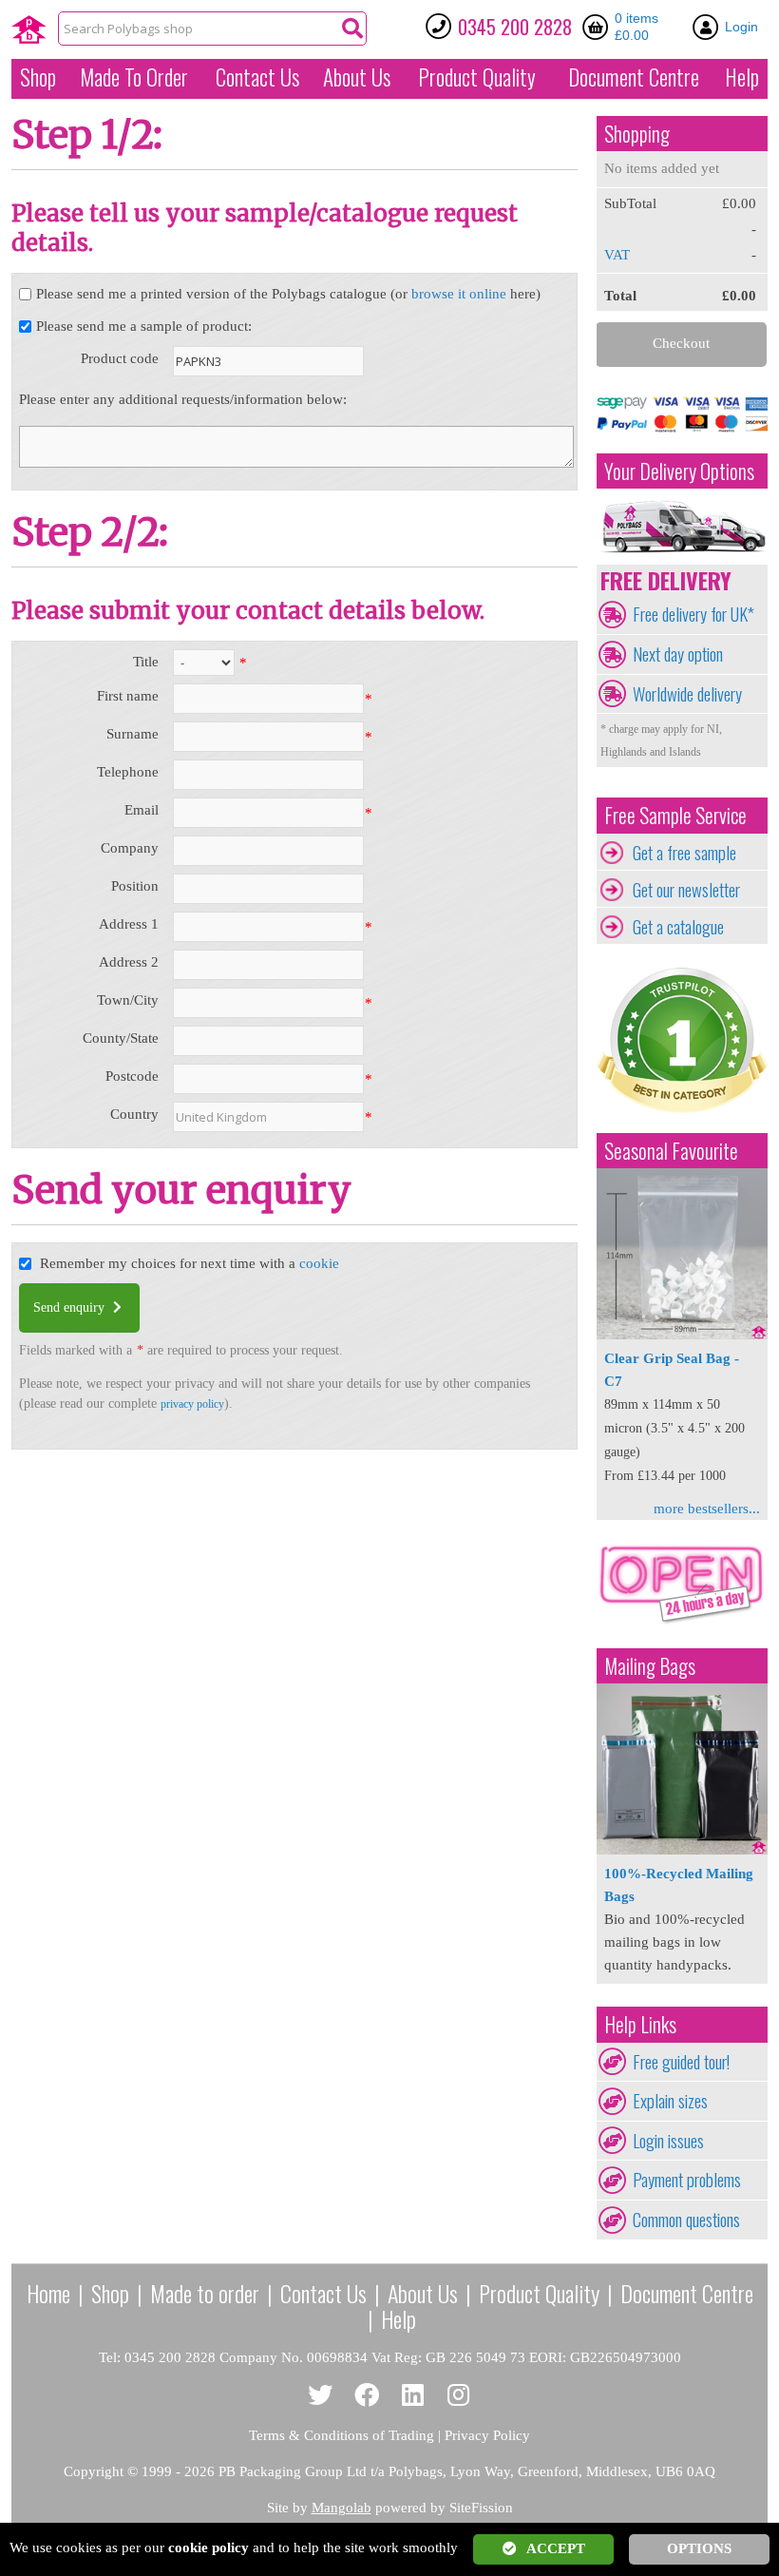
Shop (38, 77)
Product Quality (539, 2293)
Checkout (681, 343)
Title (146, 662)
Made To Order (134, 77)
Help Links (640, 2024)
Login (741, 27)
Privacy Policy (487, 2435)
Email (142, 810)
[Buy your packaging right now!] (682, 1623)
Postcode (132, 1076)
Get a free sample (684, 853)
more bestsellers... (707, 1509)
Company (130, 848)
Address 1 (129, 924)
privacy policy (192, 1404)
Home (48, 2293)
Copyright (94, 2471)
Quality (477, 77)
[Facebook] (367, 2396)
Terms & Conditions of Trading (342, 2435)
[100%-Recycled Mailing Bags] (682, 1850)
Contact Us (257, 77)
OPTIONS (699, 2548)
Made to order (205, 2293)
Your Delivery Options (679, 471)
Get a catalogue (678, 927)
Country (134, 1114)
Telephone (128, 772)
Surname (133, 734)
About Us (357, 77)
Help (742, 77)
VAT (617, 255)
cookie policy (209, 2547)
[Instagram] (459, 2396)
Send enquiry (71, 1307)
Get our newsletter (686, 890)
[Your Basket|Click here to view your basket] (598, 27)
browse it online (459, 294)
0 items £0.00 (636, 27)
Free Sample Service (675, 815)
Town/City (128, 1000)
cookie (319, 1263)
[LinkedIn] (413, 2396)
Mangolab (342, 2508)
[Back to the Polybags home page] (29, 29)
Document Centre (687, 2293)
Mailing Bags (650, 1666)
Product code (120, 358)
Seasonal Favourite (671, 1151)
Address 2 (129, 962)
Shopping (637, 134)
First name (128, 696)
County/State (121, 1038)
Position (135, 886)
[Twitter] (321, 2396)
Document (634, 77)
